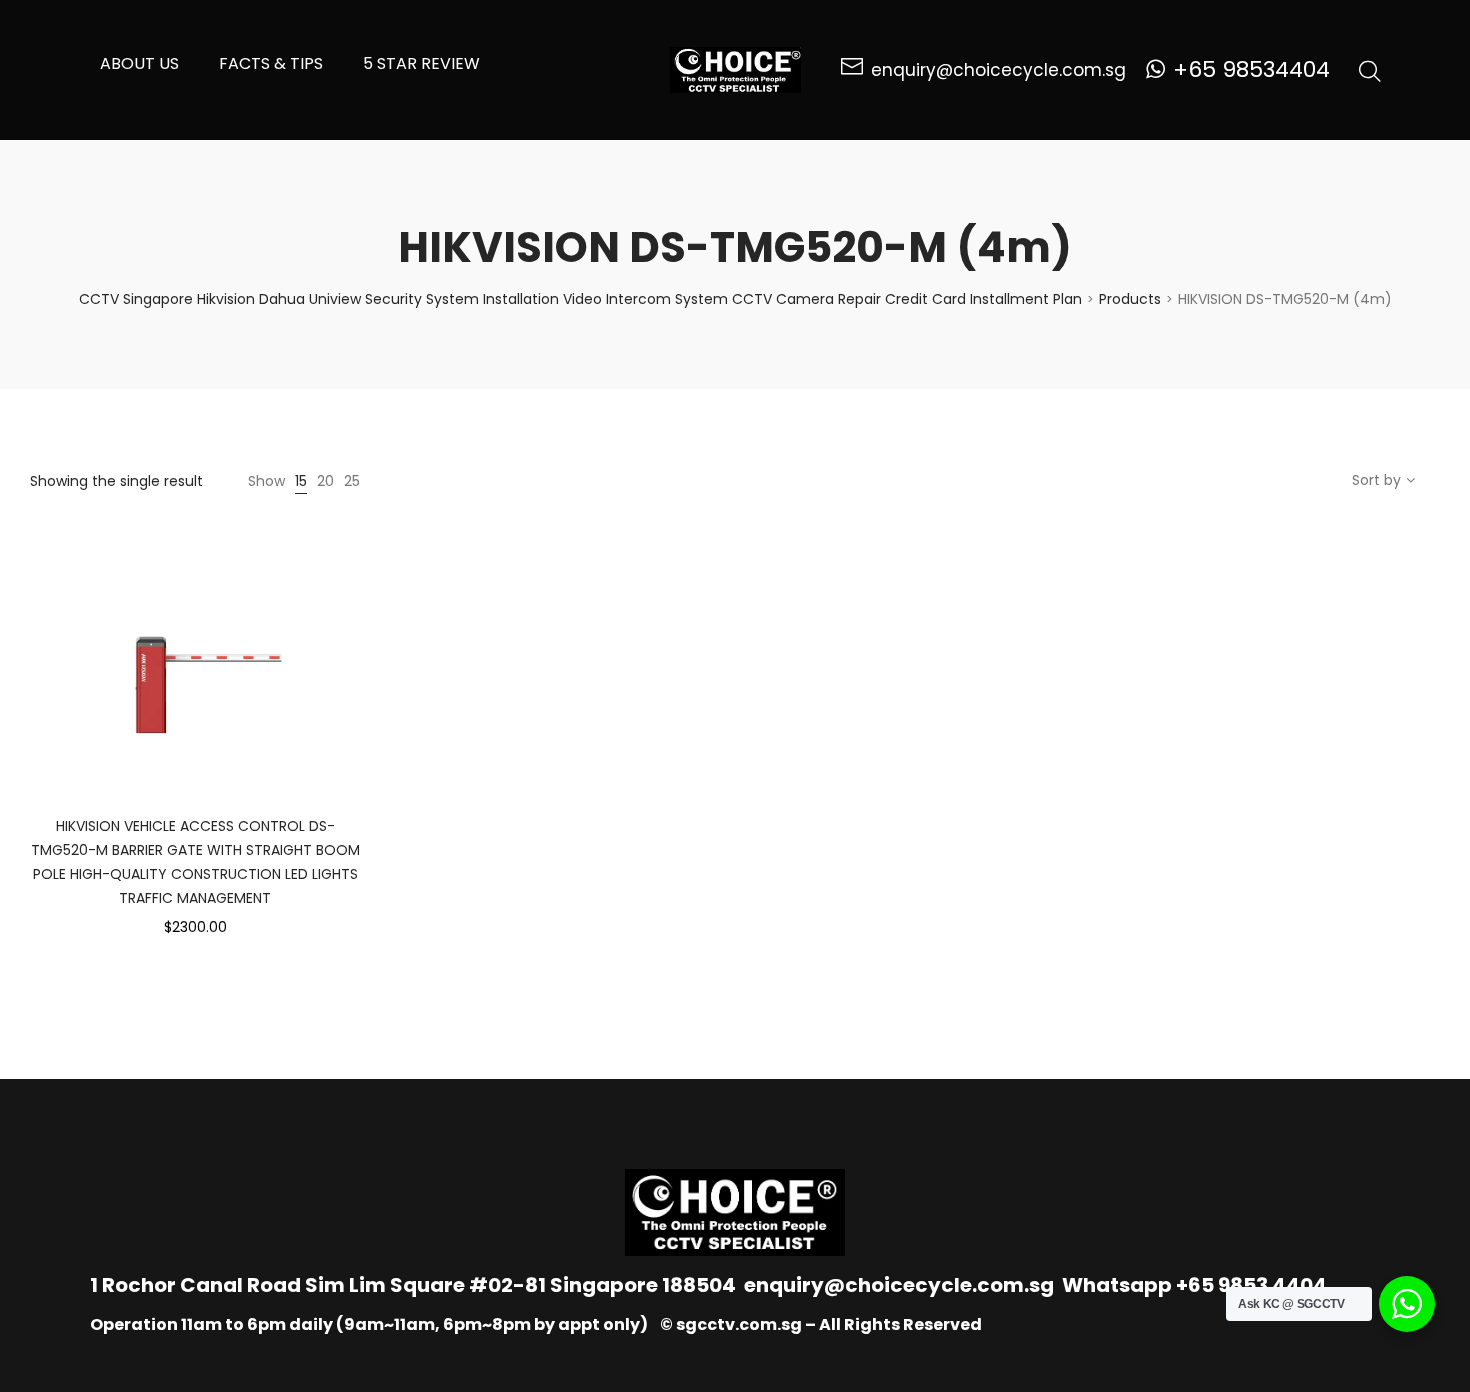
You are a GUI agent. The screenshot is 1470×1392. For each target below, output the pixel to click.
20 (325, 481)
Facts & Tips (271, 63)
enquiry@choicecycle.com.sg (899, 1285)
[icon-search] (1370, 70)
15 (301, 481)
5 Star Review (421, 63)
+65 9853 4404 (1251, 1285)
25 (352, 481)
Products (1130, 299)
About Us (139, 63)
